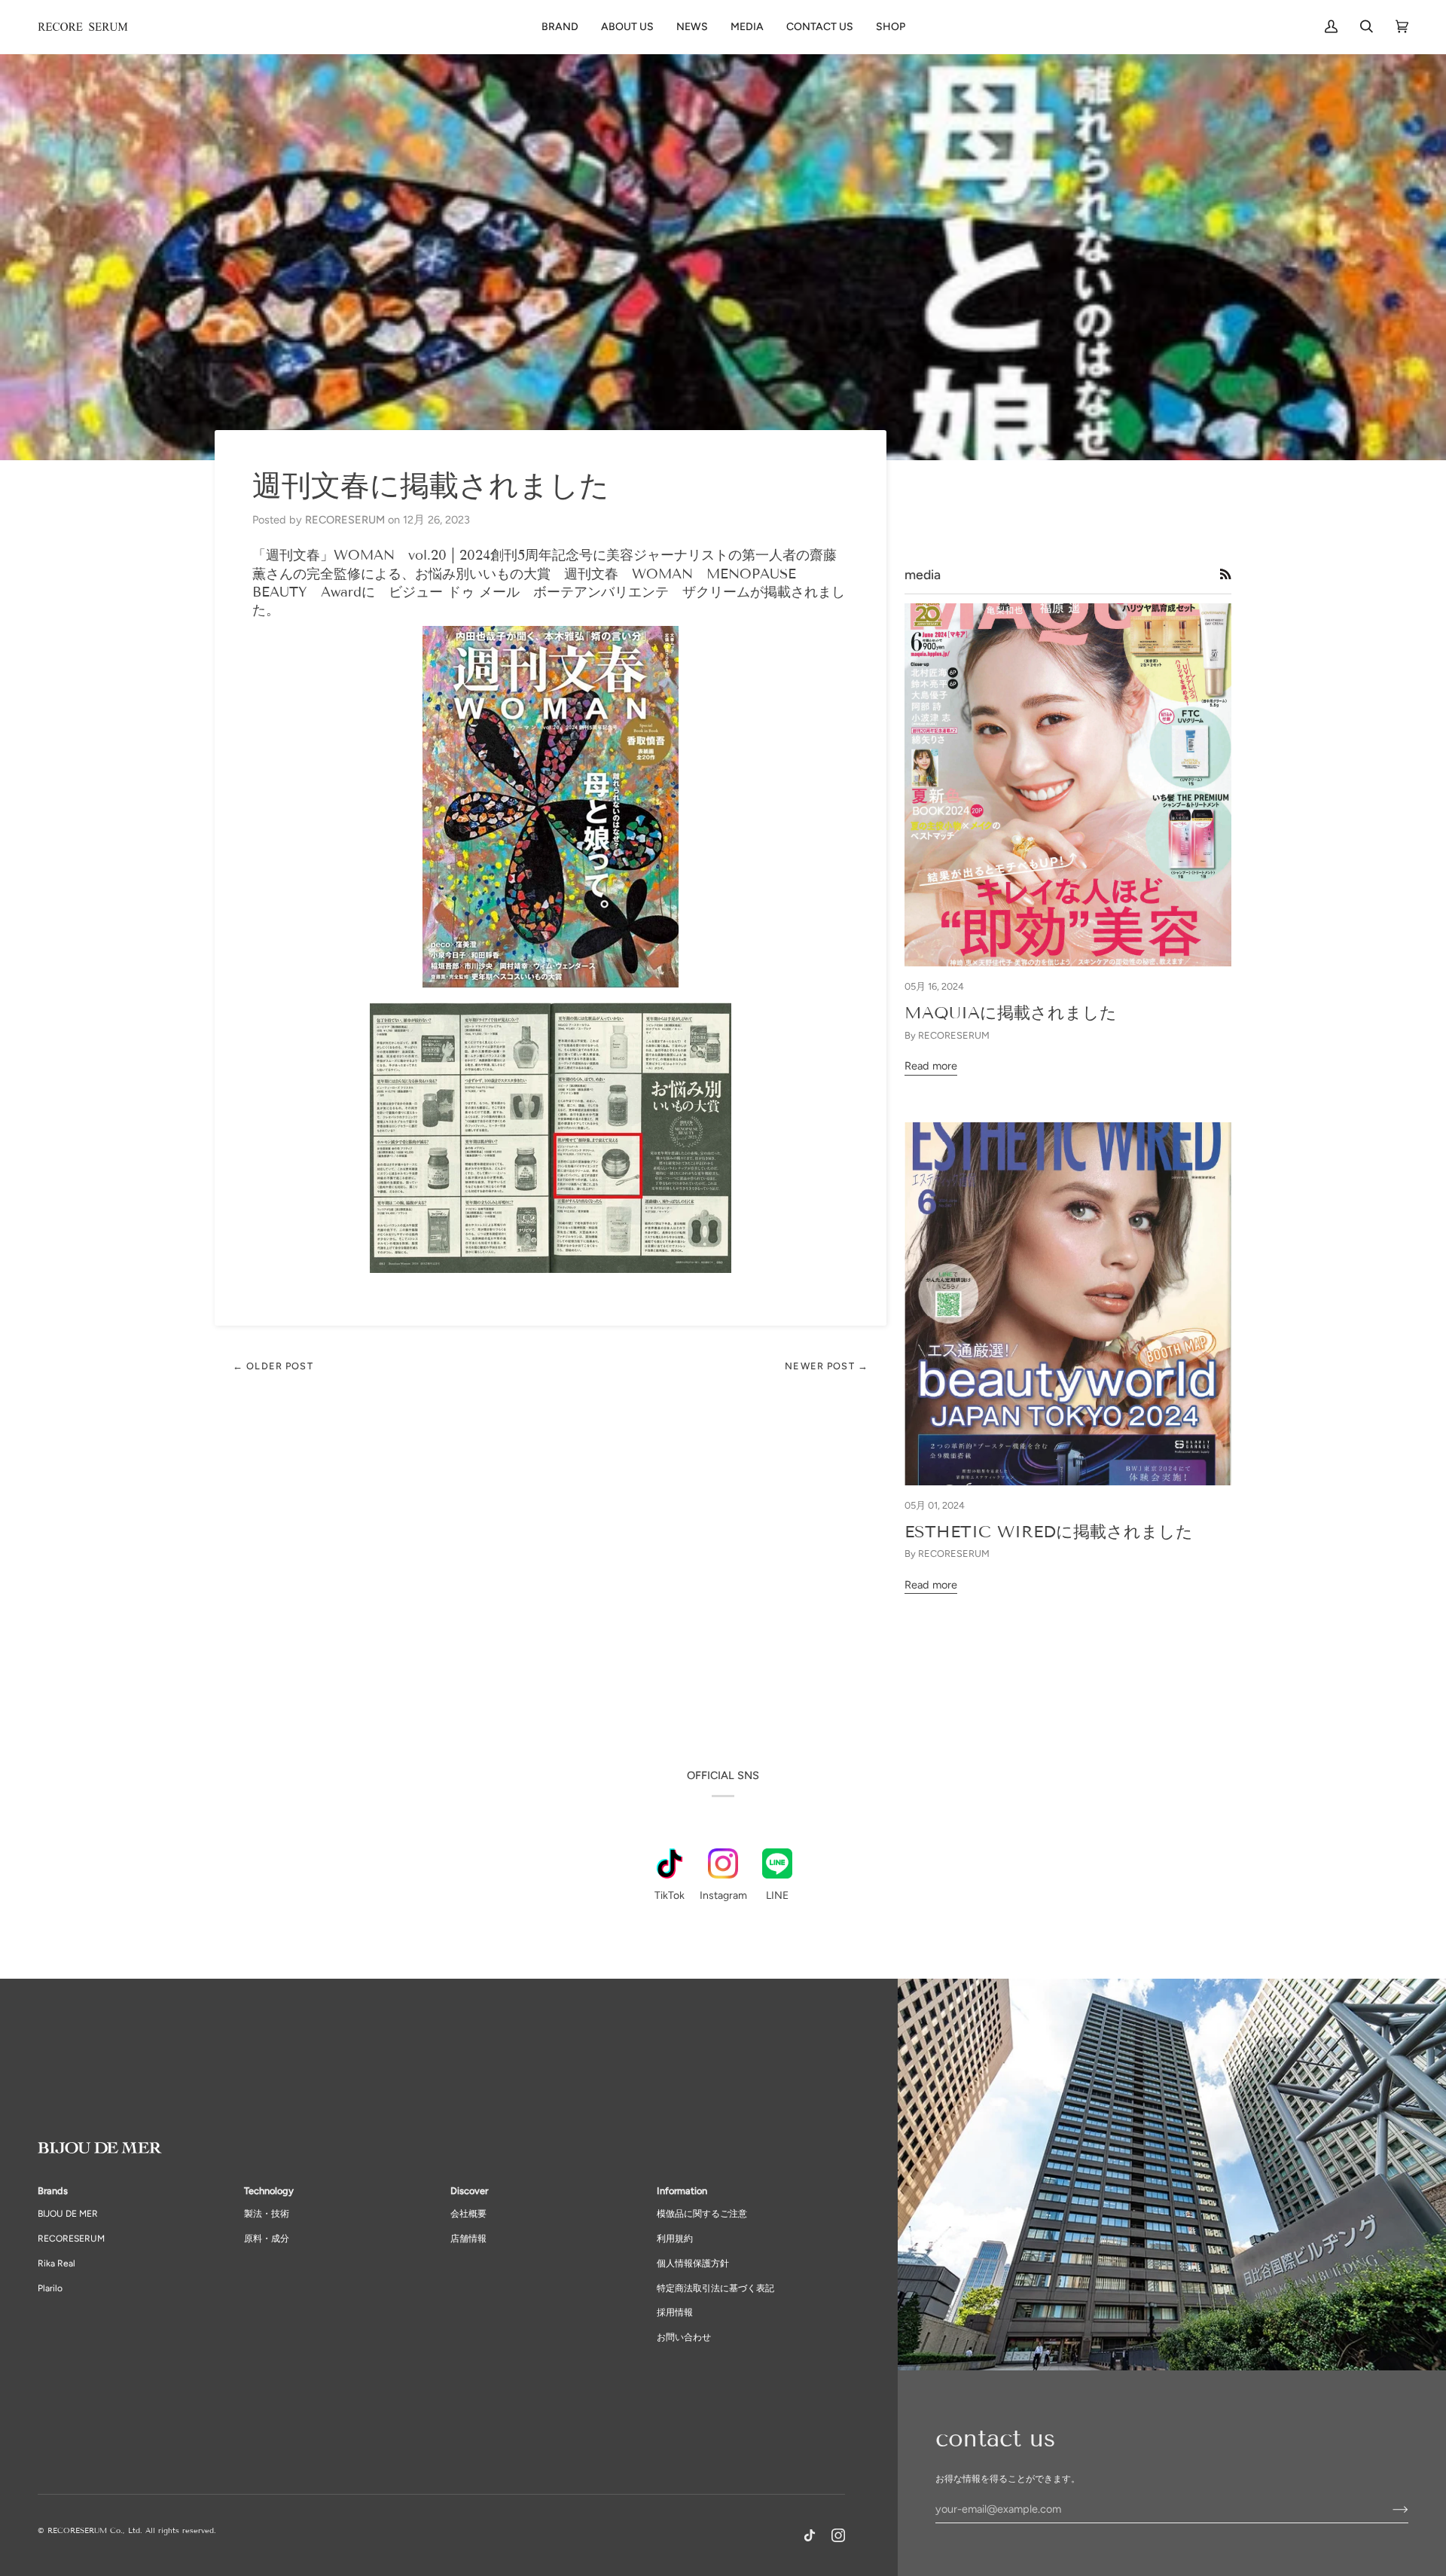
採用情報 (675, 2312)
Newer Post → (827, 1366)
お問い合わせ (684, 2337)
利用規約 (675, 2239)
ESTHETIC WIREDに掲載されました (1049, 1532)
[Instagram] (838, 2535)
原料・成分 (267, 2239)
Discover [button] (469, 2191)
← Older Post (273, 1366)
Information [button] (682, 2191)
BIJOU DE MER (68, 2214)
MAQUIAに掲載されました (1011, 1013)
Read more (931, 1066)
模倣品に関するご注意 (702, 2214)
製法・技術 (267, 2214)
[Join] (1388, 2509)
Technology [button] (269, 2191)
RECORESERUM (71, 2239)
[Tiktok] (810, 2535)
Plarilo (50, 2288)
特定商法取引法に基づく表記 (715, 2288)
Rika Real (56, 2263)
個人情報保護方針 (693, 2263)
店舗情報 (468, 2239)
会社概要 (468, 2214)
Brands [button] (53, 2191)
